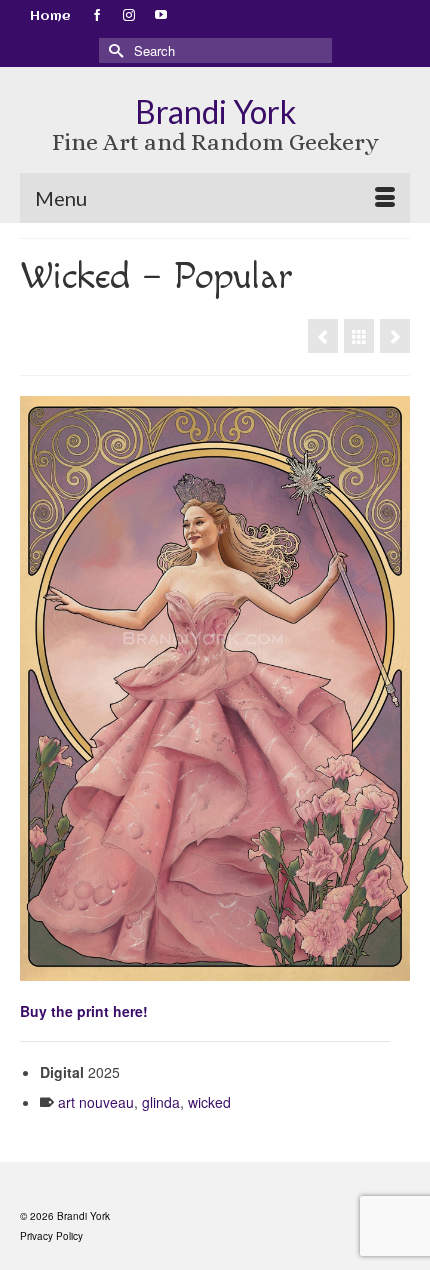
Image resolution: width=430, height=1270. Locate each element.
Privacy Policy (51, 1236)
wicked (209, 1102)
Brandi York (215, 111)
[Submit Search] (114, 50)
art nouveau (96, 1102)
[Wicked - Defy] (323, 336)
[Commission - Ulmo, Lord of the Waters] (395, 336)
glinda (161, 1102)
